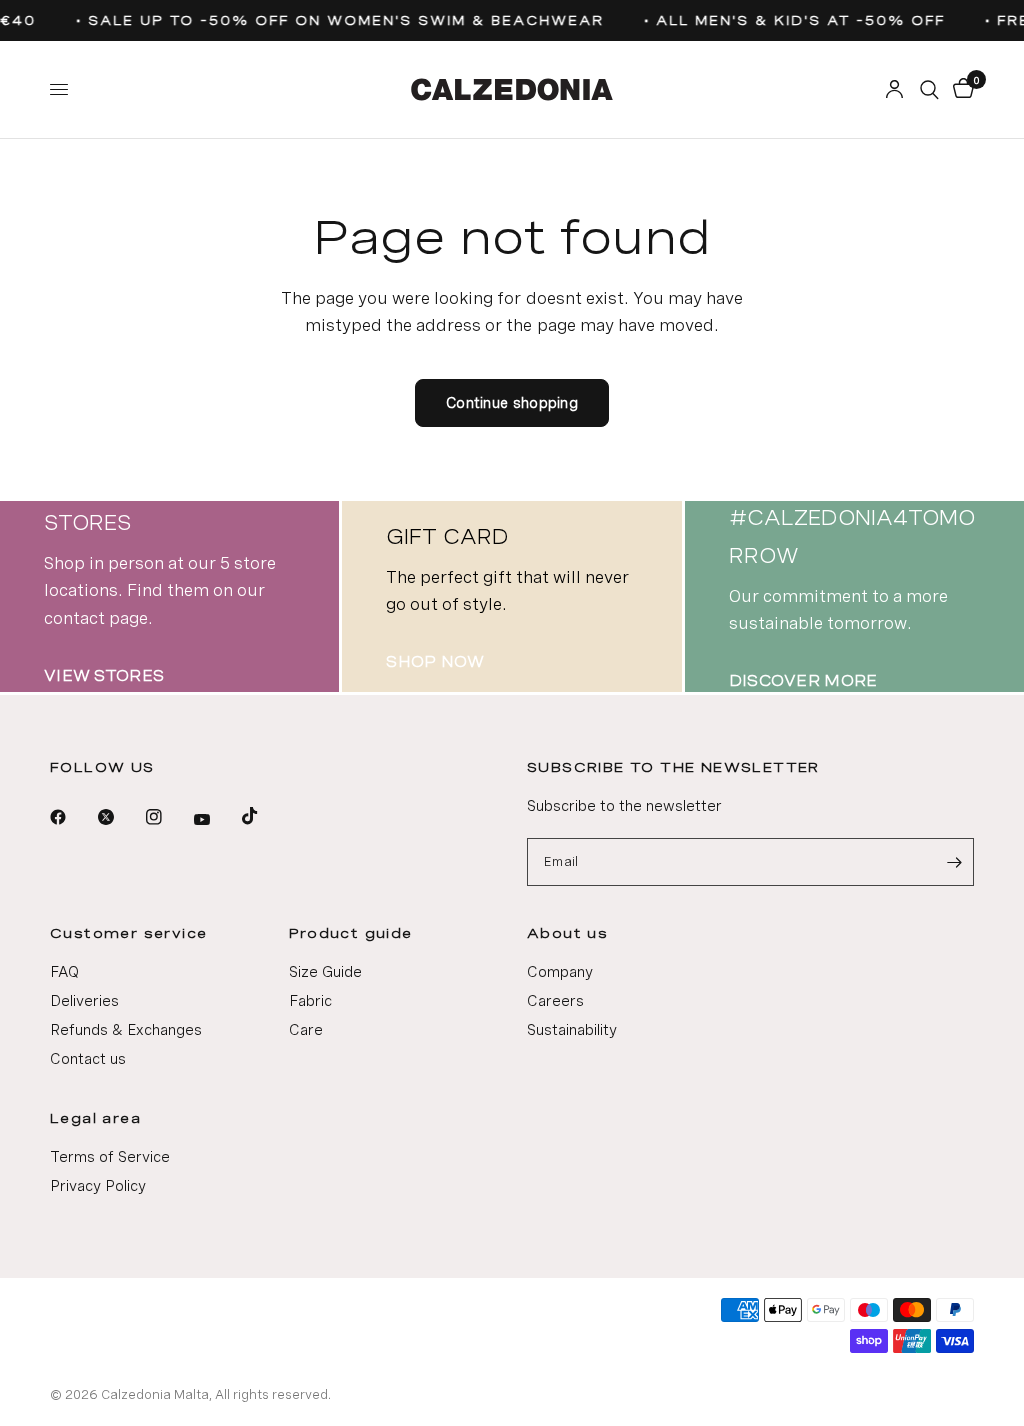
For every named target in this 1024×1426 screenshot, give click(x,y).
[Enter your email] (954, 862)
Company (560, 972)
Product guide (351, 933)
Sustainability (572, 1030)
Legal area (95, 1118)
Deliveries (84, 1001)
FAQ (64, 972)
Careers (555, 1001)
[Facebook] (72, 817)
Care (306, 1030)
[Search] (929, 89)
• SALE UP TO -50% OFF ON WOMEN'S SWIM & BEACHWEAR (335, 20)
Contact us (88, 1059)
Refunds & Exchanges (126, 1030)
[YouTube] (216, 820)
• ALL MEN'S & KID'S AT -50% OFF (789, 20)
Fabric (310, 1001)
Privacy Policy (98, 1186)
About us (567, 933)
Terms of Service (110, 1157)
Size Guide (325, 972)
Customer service (128, 933)
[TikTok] (264, 816)
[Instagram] (168, 817)
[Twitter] (120, 817)
